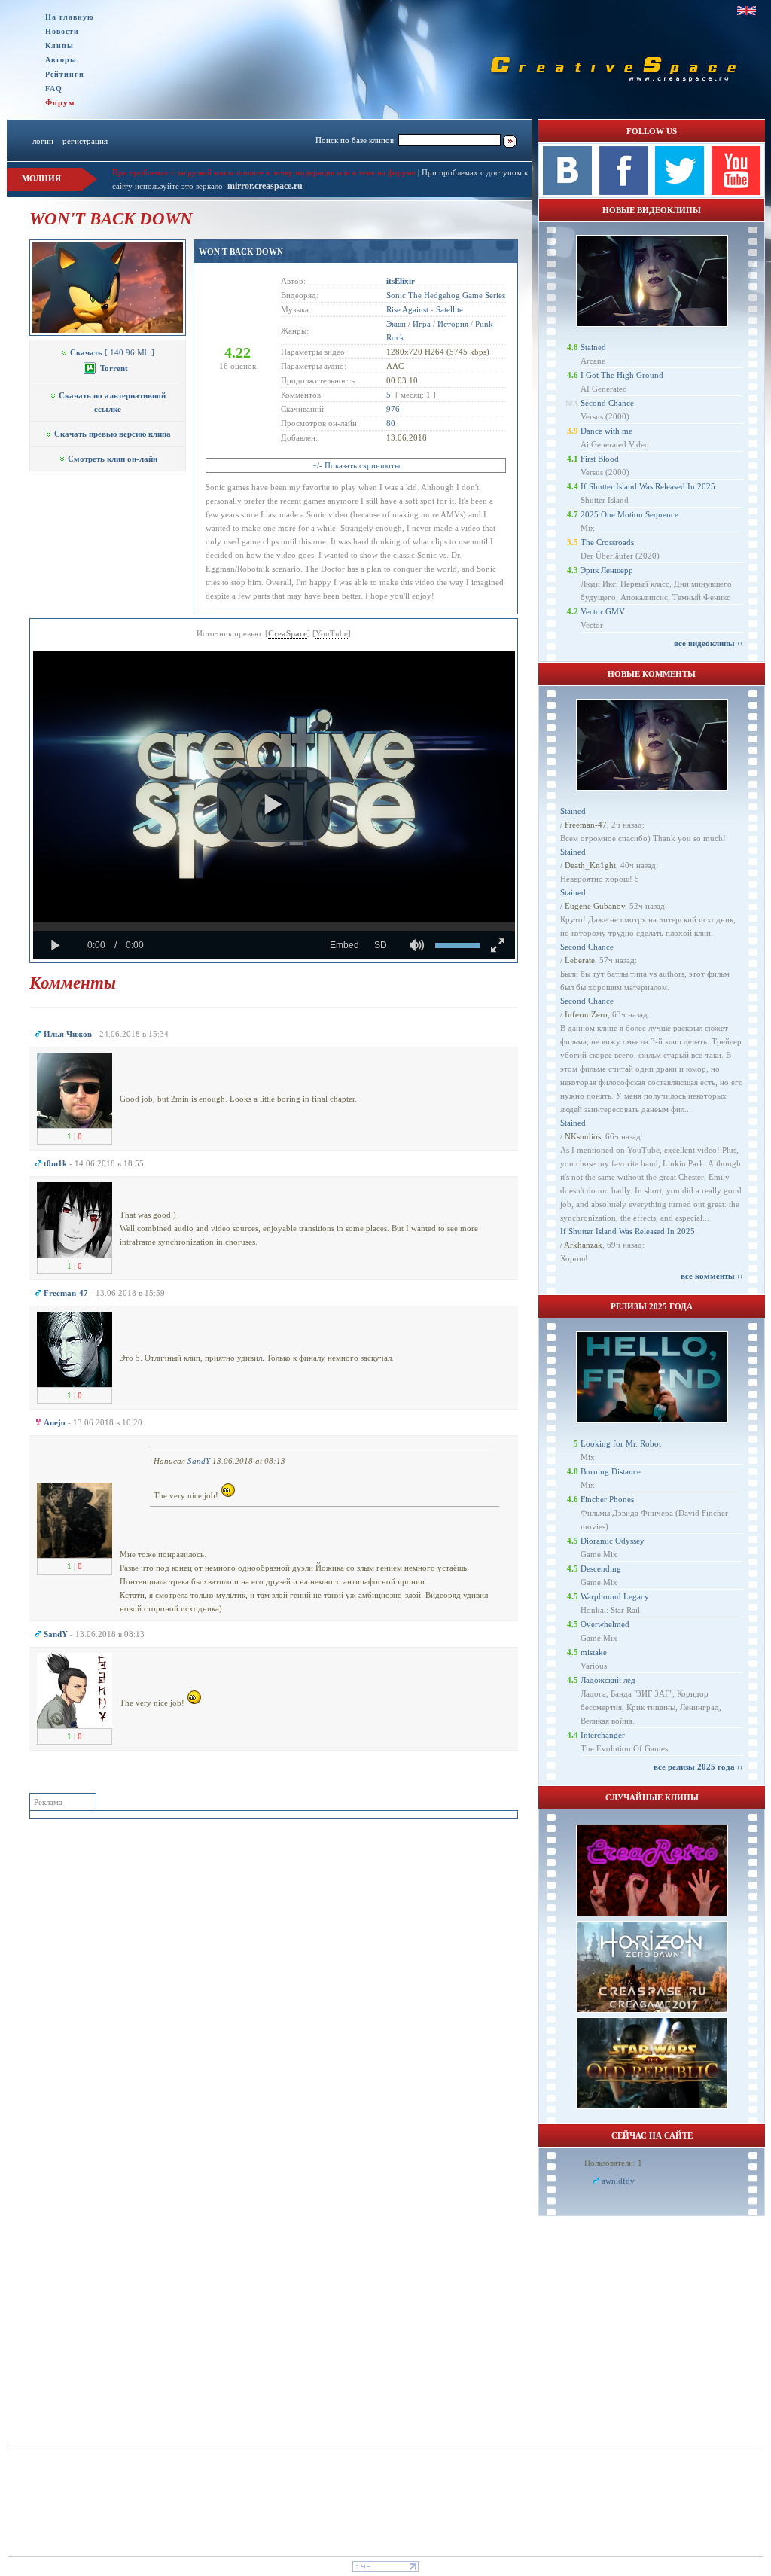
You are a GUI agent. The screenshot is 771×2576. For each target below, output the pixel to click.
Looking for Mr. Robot (621, 1443)
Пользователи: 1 (613, 2163)
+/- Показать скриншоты (356, 465)
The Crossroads (607, 542)
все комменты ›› (712, 1276)
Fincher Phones (607, 1499)
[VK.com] (567, 192)
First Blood (600, 459)
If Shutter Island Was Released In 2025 (648, 486)
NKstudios (583, 1136)
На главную (70, 17)
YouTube (332, 633)
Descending (601, 1568)
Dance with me (606, 431)
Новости (62, 31)
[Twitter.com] (680, 192)
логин (43, 141)
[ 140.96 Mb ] (112, 352)
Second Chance (607, 403)
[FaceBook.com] (624, 192)
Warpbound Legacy (615, 1596)
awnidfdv (618, 2181)
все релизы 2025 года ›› (698, 1767)
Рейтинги (65, 74)
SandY (199, 1461)
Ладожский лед (608, 1680)
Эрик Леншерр (607, 570)
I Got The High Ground (622, 375)
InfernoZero (586, 1014)
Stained (593, 347)
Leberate (580, 960)
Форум (60, 102)
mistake (594, 1652)
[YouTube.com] (736, 192)
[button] (273, 805)
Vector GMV (603, 611)
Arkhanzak (583, 1245)
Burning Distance (611, 1471)
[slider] (274, 927)
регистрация (85, 141)
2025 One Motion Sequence (629, 514)
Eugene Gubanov (595, 906)
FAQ (54, 88)
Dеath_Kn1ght (590, 865)
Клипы (59, 46)
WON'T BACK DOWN (241, 252)
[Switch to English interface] (747, 11)
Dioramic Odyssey (613, 1541)
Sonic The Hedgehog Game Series (446, 295)
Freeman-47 (586, 825)
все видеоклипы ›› (709, 643)
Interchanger (603, 1735)
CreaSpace (288, 633)
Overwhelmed (605, 1624)
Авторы (61, 60)
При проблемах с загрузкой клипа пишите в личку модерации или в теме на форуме (264, 172)
